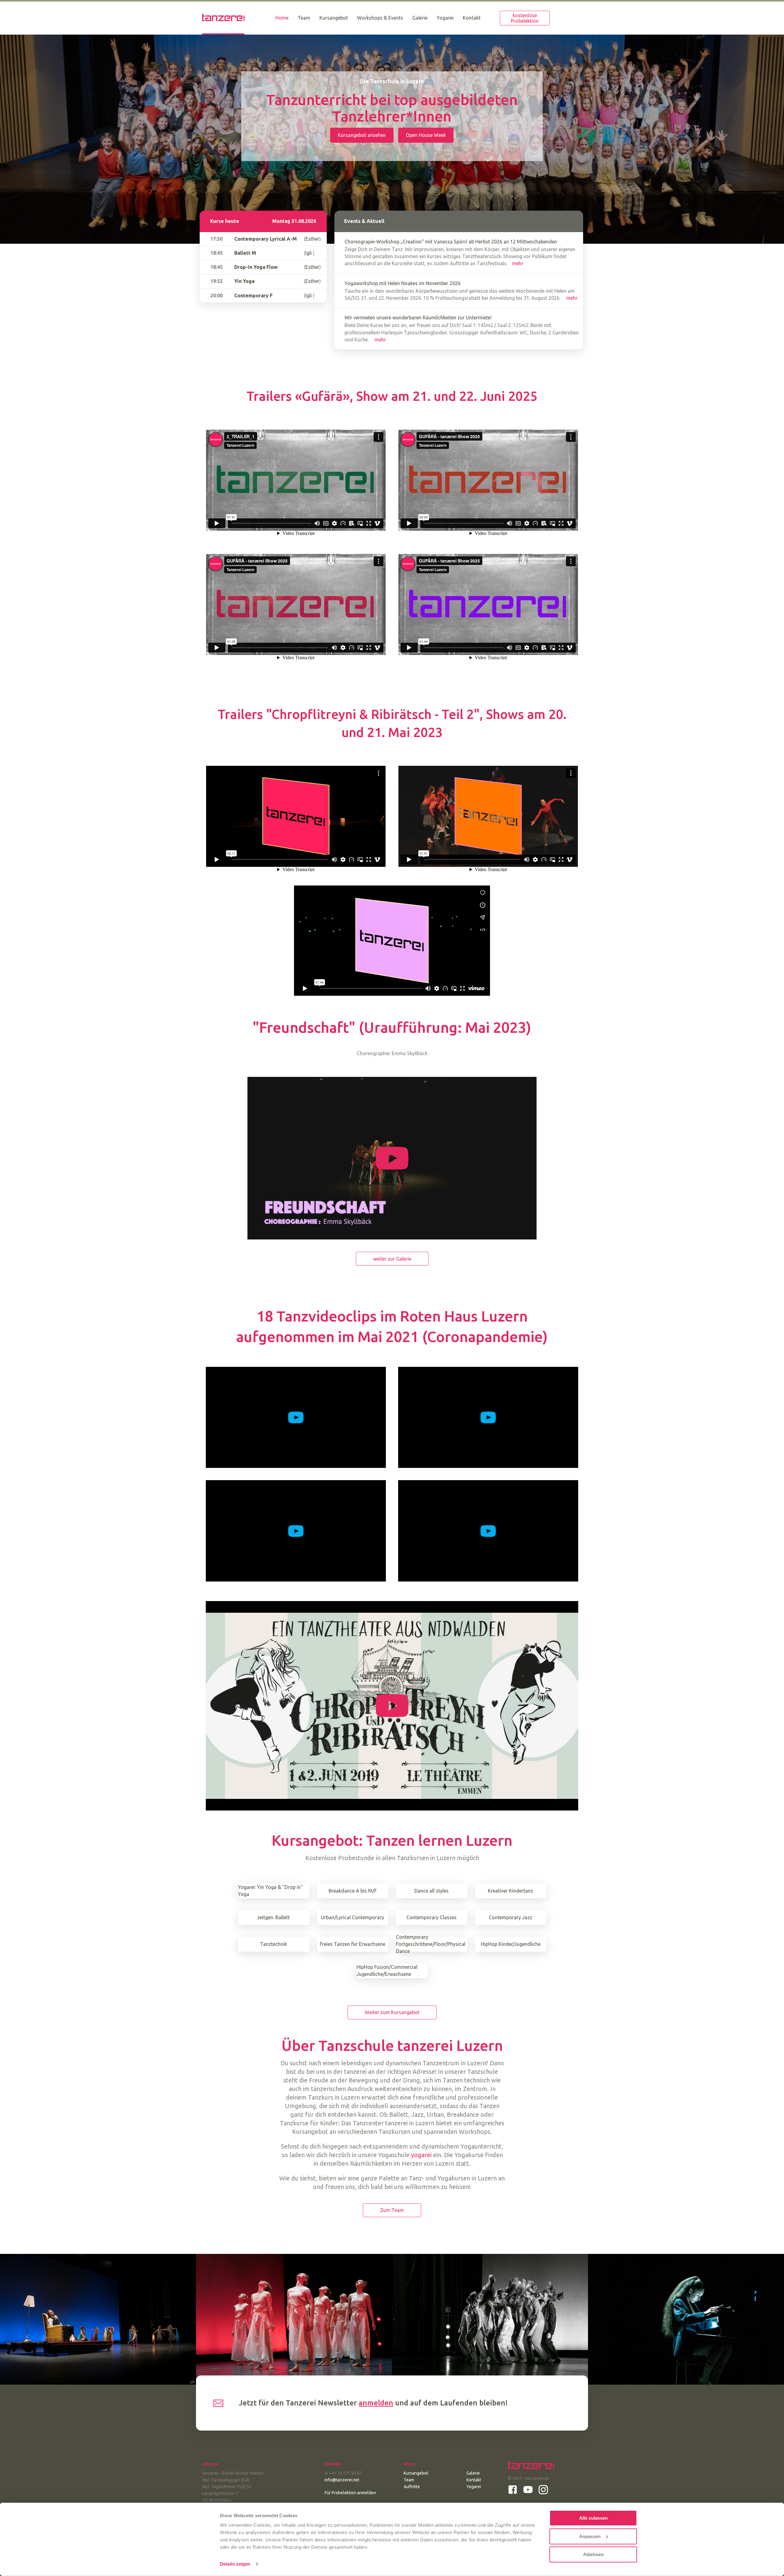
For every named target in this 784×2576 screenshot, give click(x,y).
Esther (312, 239)
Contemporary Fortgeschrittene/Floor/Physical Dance (431, 1944)
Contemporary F (253, 295)
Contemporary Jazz (511, 1917)
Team (409, 2480)
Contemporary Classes (432, 1917)
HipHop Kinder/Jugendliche (511, 1944)
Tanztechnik (273, 1944)
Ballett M (245, 253)
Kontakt (474, 2480)
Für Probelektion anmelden (350, 2493)
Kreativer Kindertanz (511, 1891)
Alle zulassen (593, 2518)
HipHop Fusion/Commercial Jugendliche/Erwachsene (387, 1971)
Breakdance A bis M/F (353, 1891)
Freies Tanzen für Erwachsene (352, 1944)
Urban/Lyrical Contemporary (352, 1917)
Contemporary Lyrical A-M (266, 239)
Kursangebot (416, 2473)
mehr (518, 263)
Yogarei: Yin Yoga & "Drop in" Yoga (270, 1891)
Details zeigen (235, 2564)
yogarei (421, 2155)
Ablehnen (593, 2554)
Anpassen (590, 2536)
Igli (309, 253)
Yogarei (474, 2487)
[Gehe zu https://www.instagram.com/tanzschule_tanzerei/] (543, 2490)
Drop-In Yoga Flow (256, 267)
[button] (525, 18)
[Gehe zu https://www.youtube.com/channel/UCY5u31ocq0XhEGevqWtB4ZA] (528, 2490)
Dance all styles (432, 1891)
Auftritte (412, 2487)
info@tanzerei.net (342, 2480)
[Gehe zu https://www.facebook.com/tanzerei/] (513, 2490)
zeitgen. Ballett (273, 1917)
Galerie (473, 2473)
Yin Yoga (244, 281)
